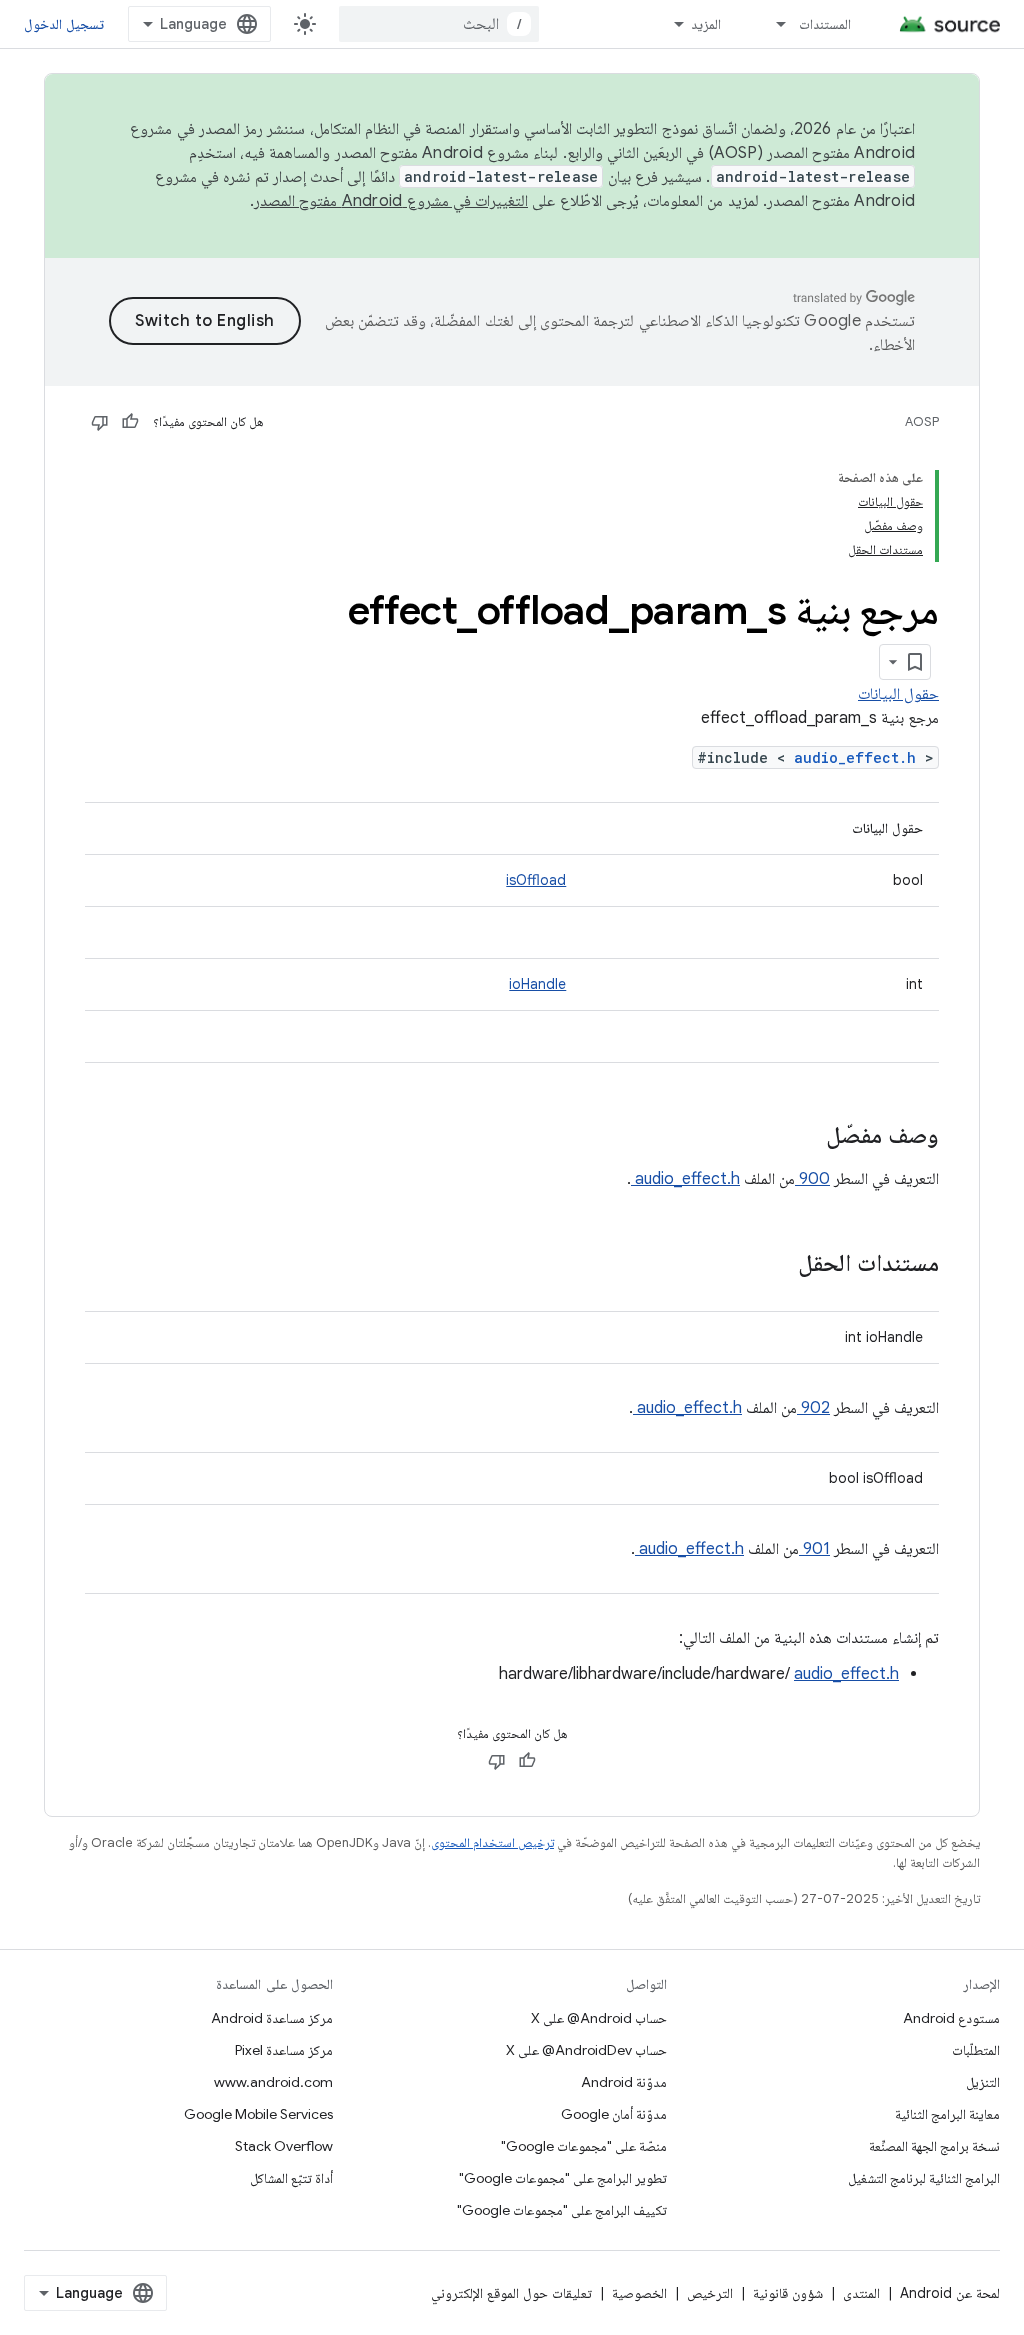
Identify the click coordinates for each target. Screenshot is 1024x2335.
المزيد (706, 24)
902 (813, 1408)
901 (814, 1549)
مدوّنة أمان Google (614, 2114)
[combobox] (439, 24)
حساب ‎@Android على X (599, 2018)
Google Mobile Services (258, 2114)
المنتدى (861, 2293)
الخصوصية (639, 2293)
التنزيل (983, 2082)
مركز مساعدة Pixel (284, 2050)
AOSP (922, 421)
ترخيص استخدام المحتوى (492, 1842)
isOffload (536, 880)
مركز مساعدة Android (272, 2018)
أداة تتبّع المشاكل (291, 2178)
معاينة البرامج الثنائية (947, 2114)
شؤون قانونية (788, 2293)
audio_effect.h (859, 757)
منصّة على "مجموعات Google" (584, 2146)
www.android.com (273, 2082)
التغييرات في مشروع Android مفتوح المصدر (391, 201)
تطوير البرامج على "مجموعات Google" (563, 2178)
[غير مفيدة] (100, 422)
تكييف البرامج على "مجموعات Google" (562, 2210)
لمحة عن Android (950, 2293)
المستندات (825, 24)
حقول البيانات (898, 694)
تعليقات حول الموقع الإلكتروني (511, 2293)
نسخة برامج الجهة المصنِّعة (934, 2146)
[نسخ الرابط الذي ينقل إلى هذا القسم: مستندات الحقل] (772, 1265)
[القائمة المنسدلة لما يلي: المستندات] (772, 24)
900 (812, 1179)
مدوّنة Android (624, 2082)
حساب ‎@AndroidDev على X (586, 2050)
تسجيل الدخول (64, 24)
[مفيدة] (130, 422)
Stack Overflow (284, 2146)
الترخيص (710, 2293)
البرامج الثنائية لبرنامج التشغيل (924, 2178)
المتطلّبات (976, 2050)
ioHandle (537, 984)
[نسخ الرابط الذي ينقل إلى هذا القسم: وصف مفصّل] (800, 1137)
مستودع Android (951, 2018)
